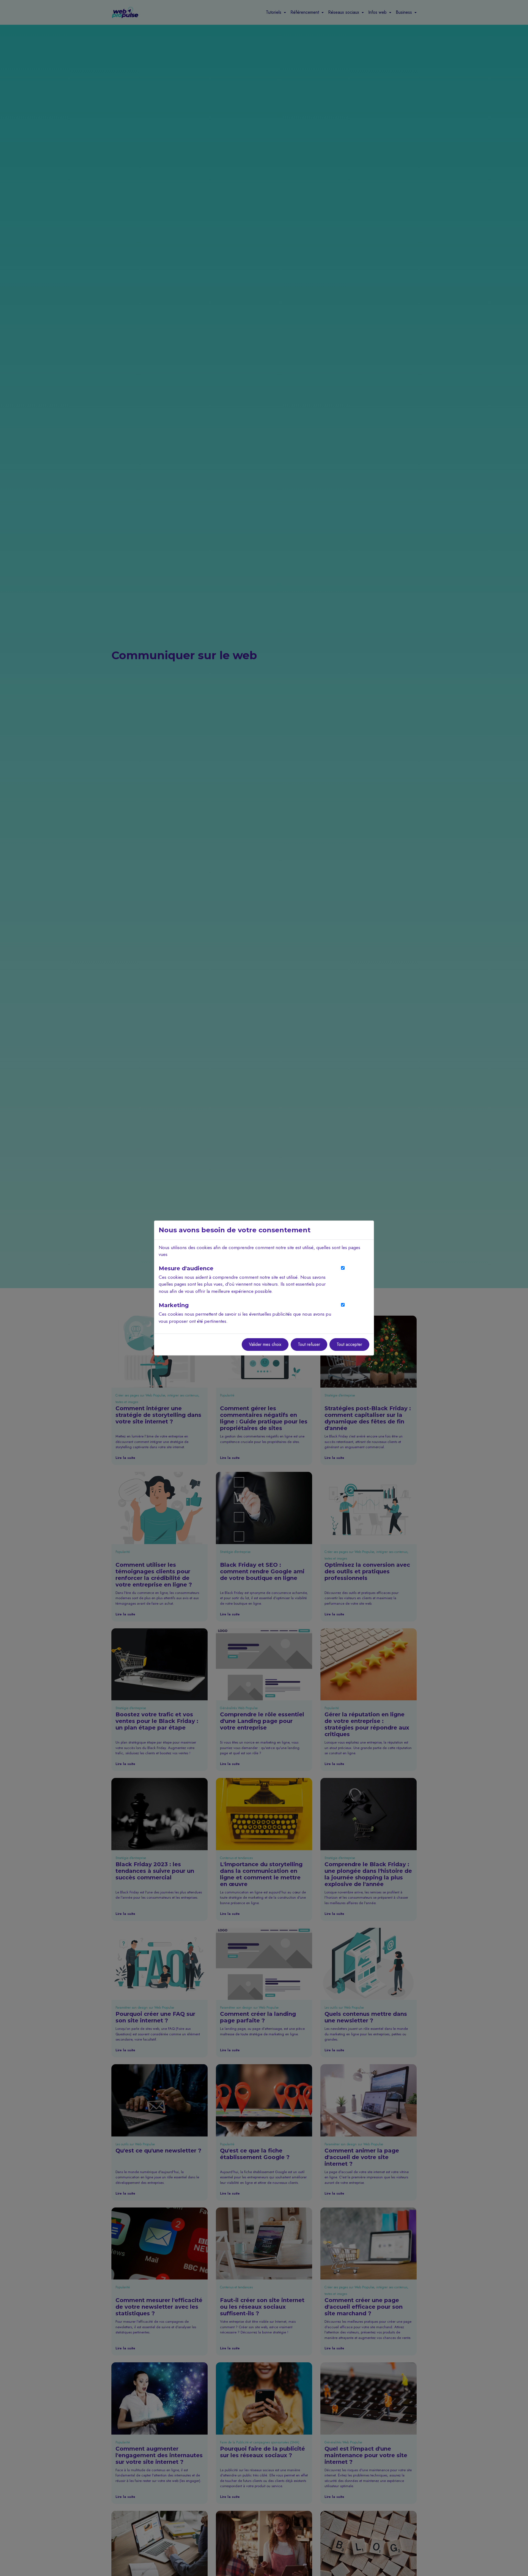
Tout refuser (309, 1344)
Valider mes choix (265, 1344)
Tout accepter (349, 1344)
